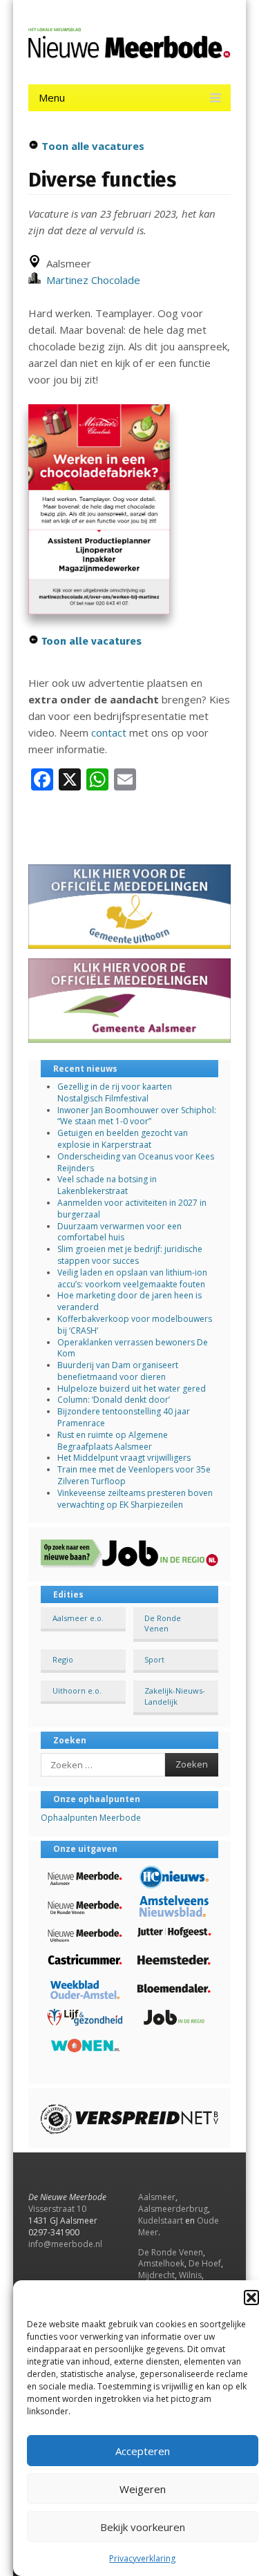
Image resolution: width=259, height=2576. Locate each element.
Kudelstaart (161, 2220)
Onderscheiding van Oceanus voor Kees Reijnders (136, 1162)
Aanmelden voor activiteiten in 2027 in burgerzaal (132, 1209)
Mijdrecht (156, 2275)
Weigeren (143, 2489)
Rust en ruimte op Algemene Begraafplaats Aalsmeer (113, 1441)
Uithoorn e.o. (77, 1690)
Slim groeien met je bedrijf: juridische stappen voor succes (130, 1255)
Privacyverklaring (142, 2558)
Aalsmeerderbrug (173, 2209)
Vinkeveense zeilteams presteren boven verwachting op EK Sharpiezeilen (135, 1499)
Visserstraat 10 (57, 2209)
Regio (63, 1659)
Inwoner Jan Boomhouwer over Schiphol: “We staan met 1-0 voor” (137, 1116)
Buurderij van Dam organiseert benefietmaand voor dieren (118, 1371)
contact (109, 732)
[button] (251, 2298)
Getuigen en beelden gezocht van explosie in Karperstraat (123, 1139)
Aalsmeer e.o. (78, 1618)
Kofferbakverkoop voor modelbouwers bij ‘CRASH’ (135, 1325)
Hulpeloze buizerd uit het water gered (132, 1389)
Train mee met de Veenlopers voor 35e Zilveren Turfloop (134, 1475)
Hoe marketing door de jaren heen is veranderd (129, 1301)
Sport (154, 1659)
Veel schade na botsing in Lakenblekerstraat (107, 1185)
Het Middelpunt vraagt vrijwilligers (124, 1458)
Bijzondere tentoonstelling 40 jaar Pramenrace (124, 1417)
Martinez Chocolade (90, 280)
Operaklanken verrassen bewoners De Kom (133, 1348)
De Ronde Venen (163, 1623)
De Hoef (205, 2263)
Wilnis (190, 2275)
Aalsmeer (157, 2197)
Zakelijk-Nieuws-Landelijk (175, 1696)
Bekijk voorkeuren (143, 2527)
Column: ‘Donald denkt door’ (114, 1400)
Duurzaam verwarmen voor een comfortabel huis (119, 1232)
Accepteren (143, 2451)
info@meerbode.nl (65, 2244)
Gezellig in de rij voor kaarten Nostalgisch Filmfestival (115, 1092)
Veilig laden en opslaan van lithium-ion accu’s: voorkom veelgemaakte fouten (132, 1278)
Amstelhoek (161, 2263)
